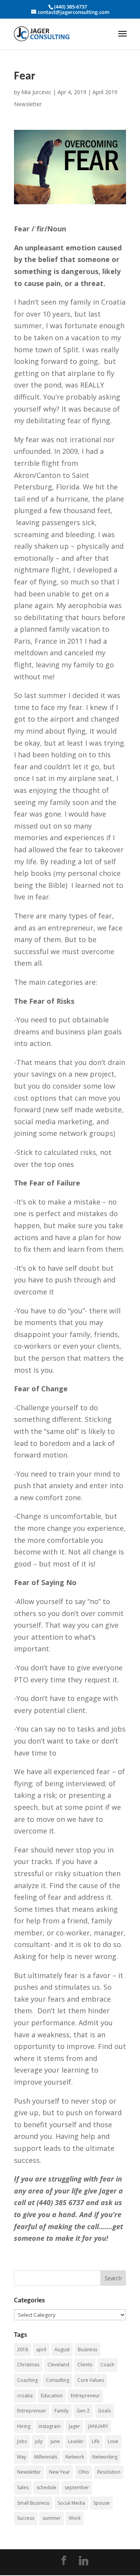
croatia (25, 2396)
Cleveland (58, 2365)
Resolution (109, 2472)
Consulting (58, 2380)
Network (75, 2457)
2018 (23, 2349)
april (41, 2349)
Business (87, 2349)
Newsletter (29, 2472)
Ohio (84, 2472)
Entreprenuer (32, 2411)
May (22, 2457)
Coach (107, 2365)
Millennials (46, 2457)
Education (52, 2396)
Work (75, 2518)
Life (96, 2441)
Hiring (24, 2426)
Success (26, 2518)
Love (113, 2441)
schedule (46, 2487)
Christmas (28, 2365)
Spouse (101, 2503)
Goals (104, 2411)
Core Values (91, 2380)
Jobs (22, 2441)
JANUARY (98, 2426)
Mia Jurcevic (36, 92)
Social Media (71, 2503)
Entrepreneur (85, 2396)
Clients (85, 2365)
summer (52, 2518)
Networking (105, 2457)
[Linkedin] (84, 2561)
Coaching (27, 2380)
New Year (59, 2472)
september (77, 2487)
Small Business (33, 2503)
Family (61, 2411)
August (62, 2349)
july (39, 2441)
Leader (76, 2441)
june (55, 2441)
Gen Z (83, 2411)
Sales (23, 2487)
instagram (50, 2426)
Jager (74, 2426)
